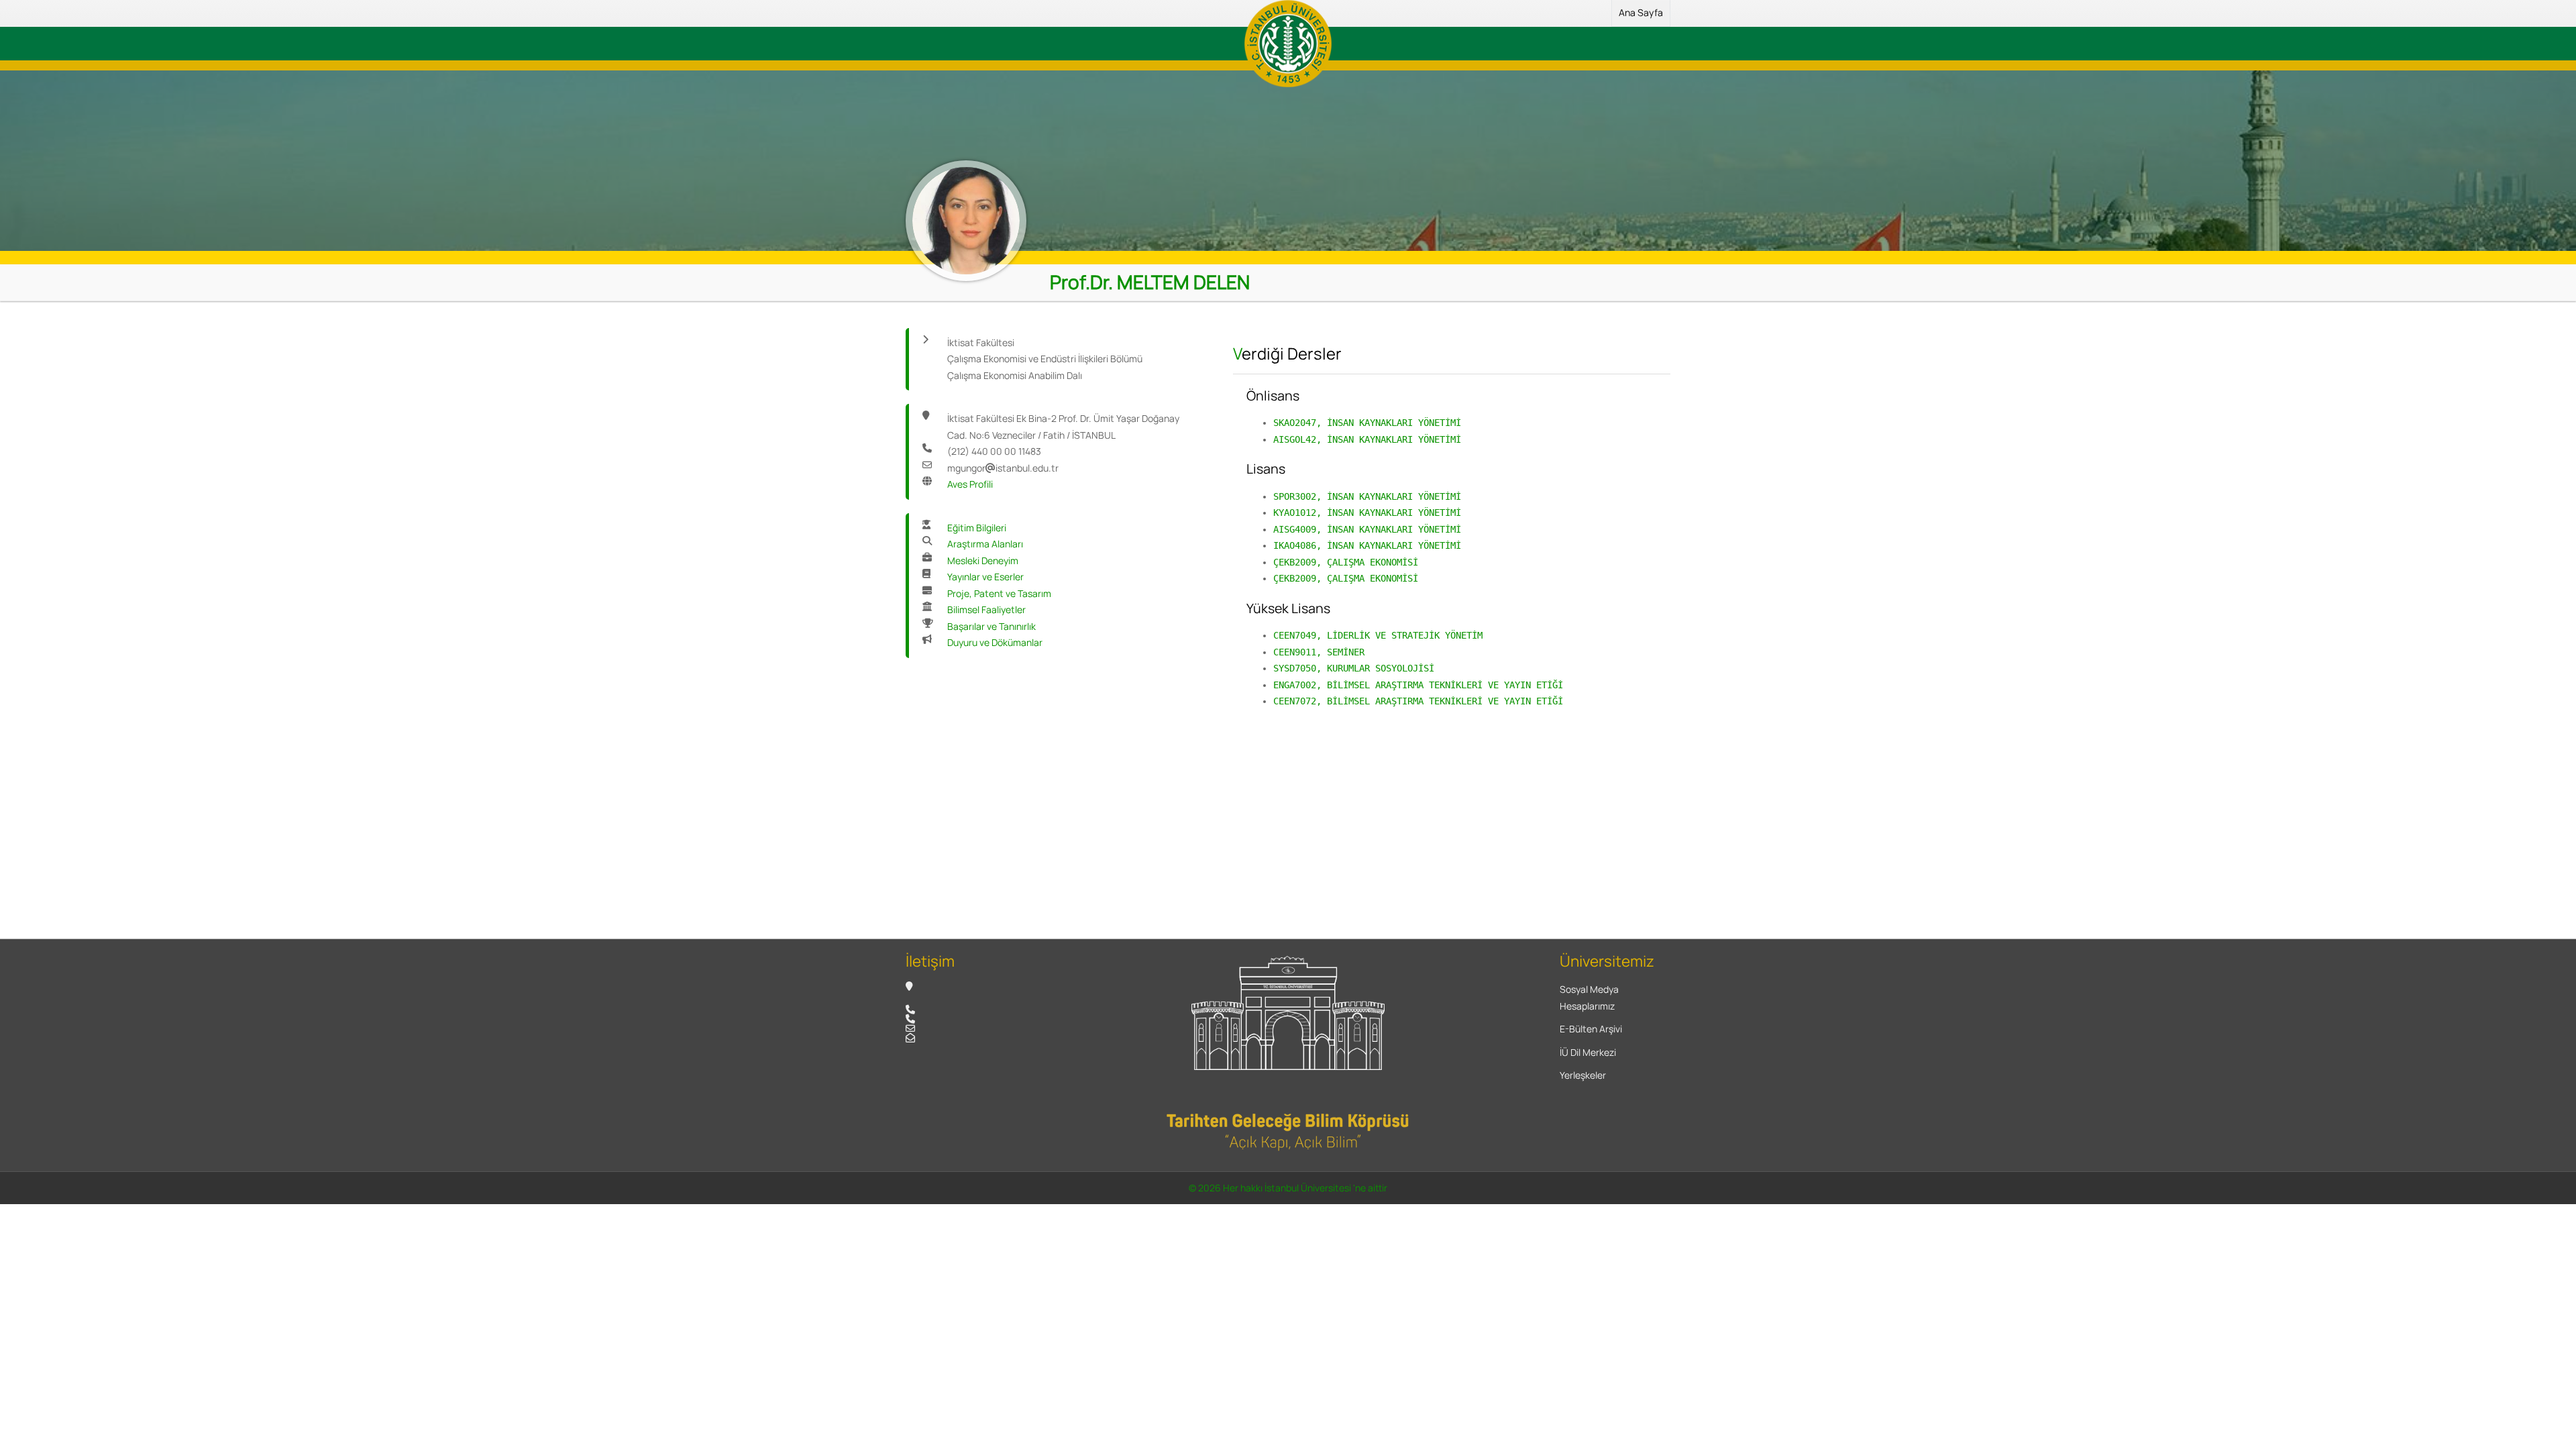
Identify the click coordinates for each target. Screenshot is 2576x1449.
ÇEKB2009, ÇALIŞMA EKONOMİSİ (1346, 562)
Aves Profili (970, 484)
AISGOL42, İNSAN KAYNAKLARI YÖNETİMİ (1367, 439)
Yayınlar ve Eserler (985, 577)
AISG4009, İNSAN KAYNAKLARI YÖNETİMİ (1367, 529)
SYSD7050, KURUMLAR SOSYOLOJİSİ (1354, 668)
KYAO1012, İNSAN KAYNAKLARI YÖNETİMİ (1367, 513)
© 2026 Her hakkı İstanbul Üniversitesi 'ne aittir (1288, 1188)
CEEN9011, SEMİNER (1319, 652)
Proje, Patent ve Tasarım (999, 593)
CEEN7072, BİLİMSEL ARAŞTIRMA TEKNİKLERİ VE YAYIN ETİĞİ (1418, 701)
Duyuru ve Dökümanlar (995, 642)
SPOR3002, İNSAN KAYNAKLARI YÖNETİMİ (1367, 496)
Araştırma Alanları (985, 544)
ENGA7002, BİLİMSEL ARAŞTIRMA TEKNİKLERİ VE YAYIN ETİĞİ (1418, 685)
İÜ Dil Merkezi (1588, 1052)
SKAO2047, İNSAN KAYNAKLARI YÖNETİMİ (1367, 423)
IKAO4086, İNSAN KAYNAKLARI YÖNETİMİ (1367, 545)
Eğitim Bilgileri (977, 528)
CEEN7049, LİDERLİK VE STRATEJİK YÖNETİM (1378, 635)
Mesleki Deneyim (983, 560)
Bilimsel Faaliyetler (986, 609)
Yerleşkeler (1583, 1075)
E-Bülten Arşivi (1591, 1029)
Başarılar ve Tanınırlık (991, 626)
